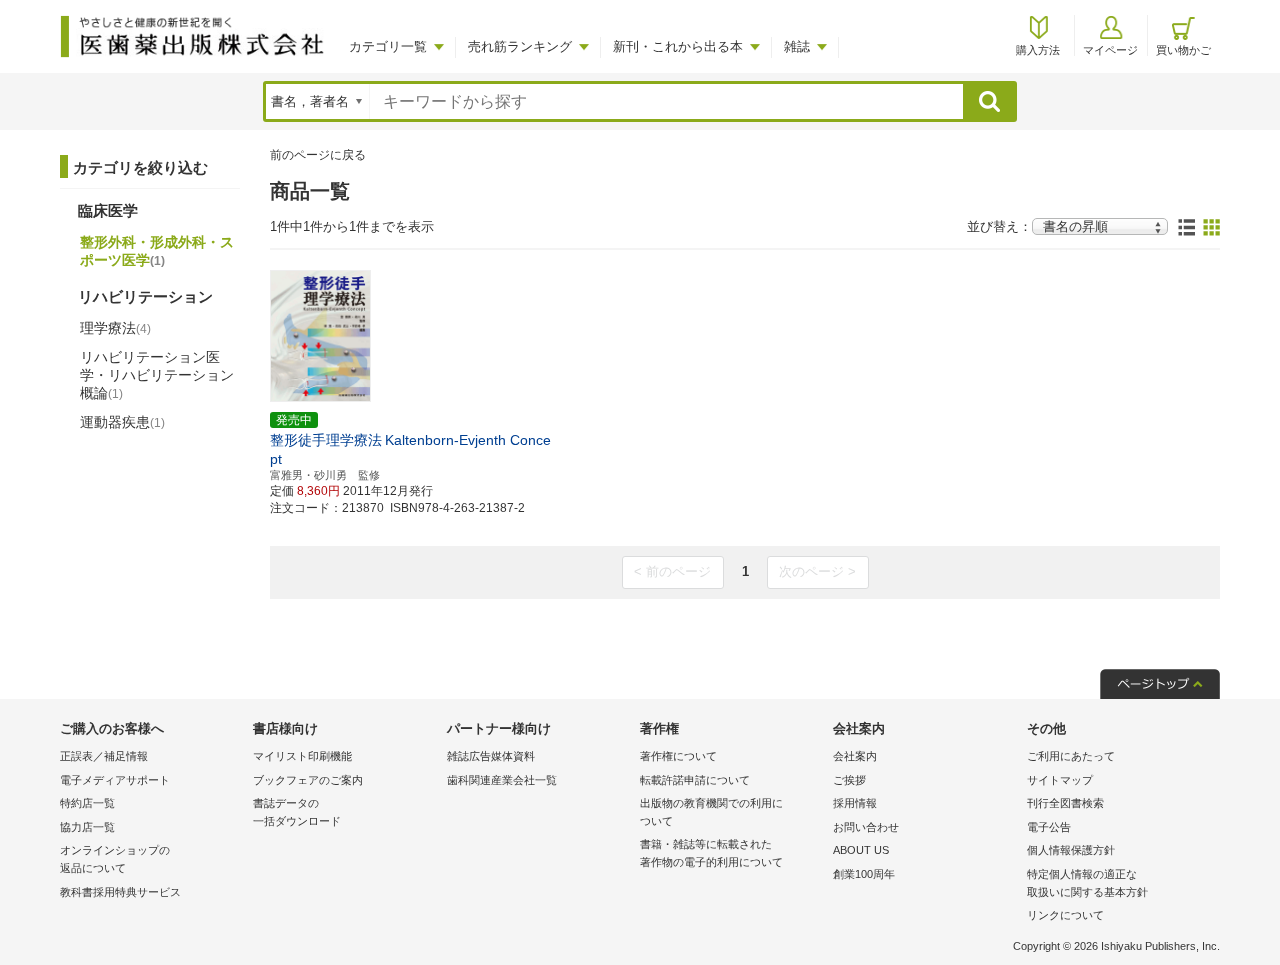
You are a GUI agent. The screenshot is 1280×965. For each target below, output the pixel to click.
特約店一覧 (87, 803)
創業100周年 (864, 874)
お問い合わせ (866, 827)
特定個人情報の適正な (1087, 883)
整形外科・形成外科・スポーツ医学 (157, 251)
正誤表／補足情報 (104, 756)
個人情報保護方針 (1071, 850)
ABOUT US (861, 850)
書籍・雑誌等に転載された (711, 853)
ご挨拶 (849, 780)
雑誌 (797, 46)
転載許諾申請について (695, 780)
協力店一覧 (87, 827)
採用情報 (855, 803)
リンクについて (1065, 915)
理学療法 (115, 328)
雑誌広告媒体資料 (491, 756)
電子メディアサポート (115, 780)
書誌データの (297, 812)
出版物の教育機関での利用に (711, 812)
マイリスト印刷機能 (302, 756)
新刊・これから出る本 (678, 46)
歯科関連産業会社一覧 (502, 780)
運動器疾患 (122, 422)
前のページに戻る (318, 155)
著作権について (678, 756)
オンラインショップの (115, 859)
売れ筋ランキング (520, 46)
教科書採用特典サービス (120, 892)
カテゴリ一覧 (388, 46)
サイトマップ (1060, 780)
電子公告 (1049, 827)
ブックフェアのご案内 (308, 780)
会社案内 (855, 756)
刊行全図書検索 (1065, 803)
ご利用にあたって (1071, 756)
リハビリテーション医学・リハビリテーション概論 (157, 375)
